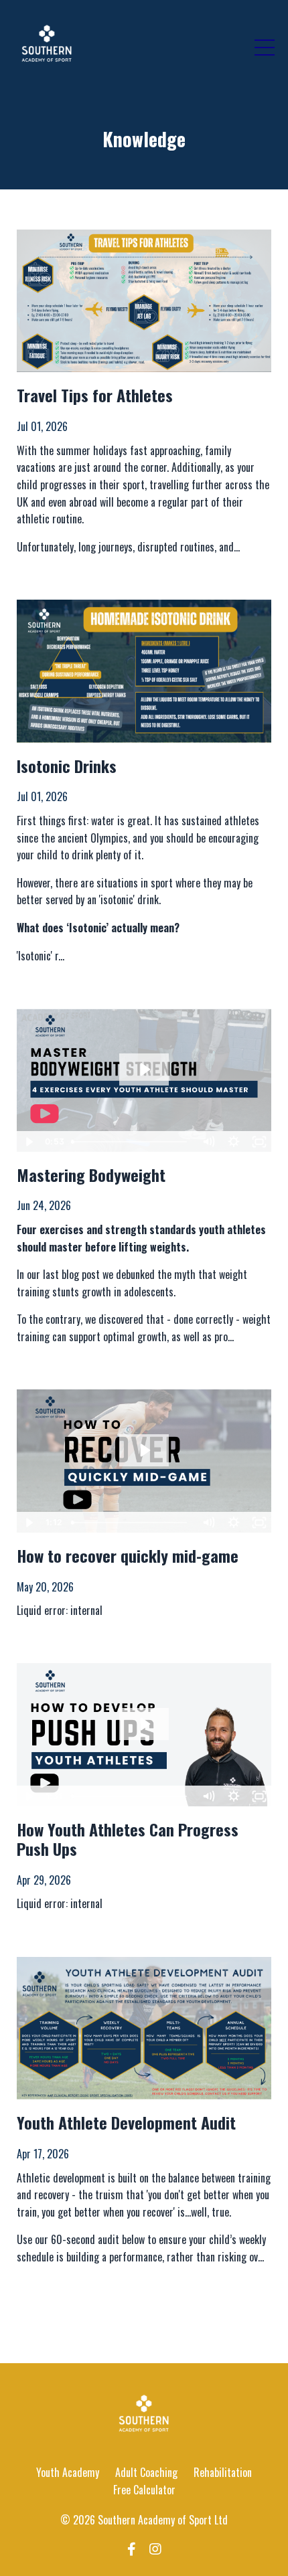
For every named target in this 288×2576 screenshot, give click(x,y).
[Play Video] (29, 1142)
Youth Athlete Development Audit (126, 2123)
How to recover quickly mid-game (128, 1556)
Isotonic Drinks (67, 766)
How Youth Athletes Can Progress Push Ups (128, 1839)
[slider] (131, 1142)
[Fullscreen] (259, 1142)
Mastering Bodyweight (91, 1175)
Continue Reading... (56, 570)
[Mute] (208, 1142)
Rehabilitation (223, 2472)
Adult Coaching (146, 2472)
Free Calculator (144, 2490)
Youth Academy (68, 2472)
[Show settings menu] (234, 1142)
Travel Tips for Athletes (95, 395)
